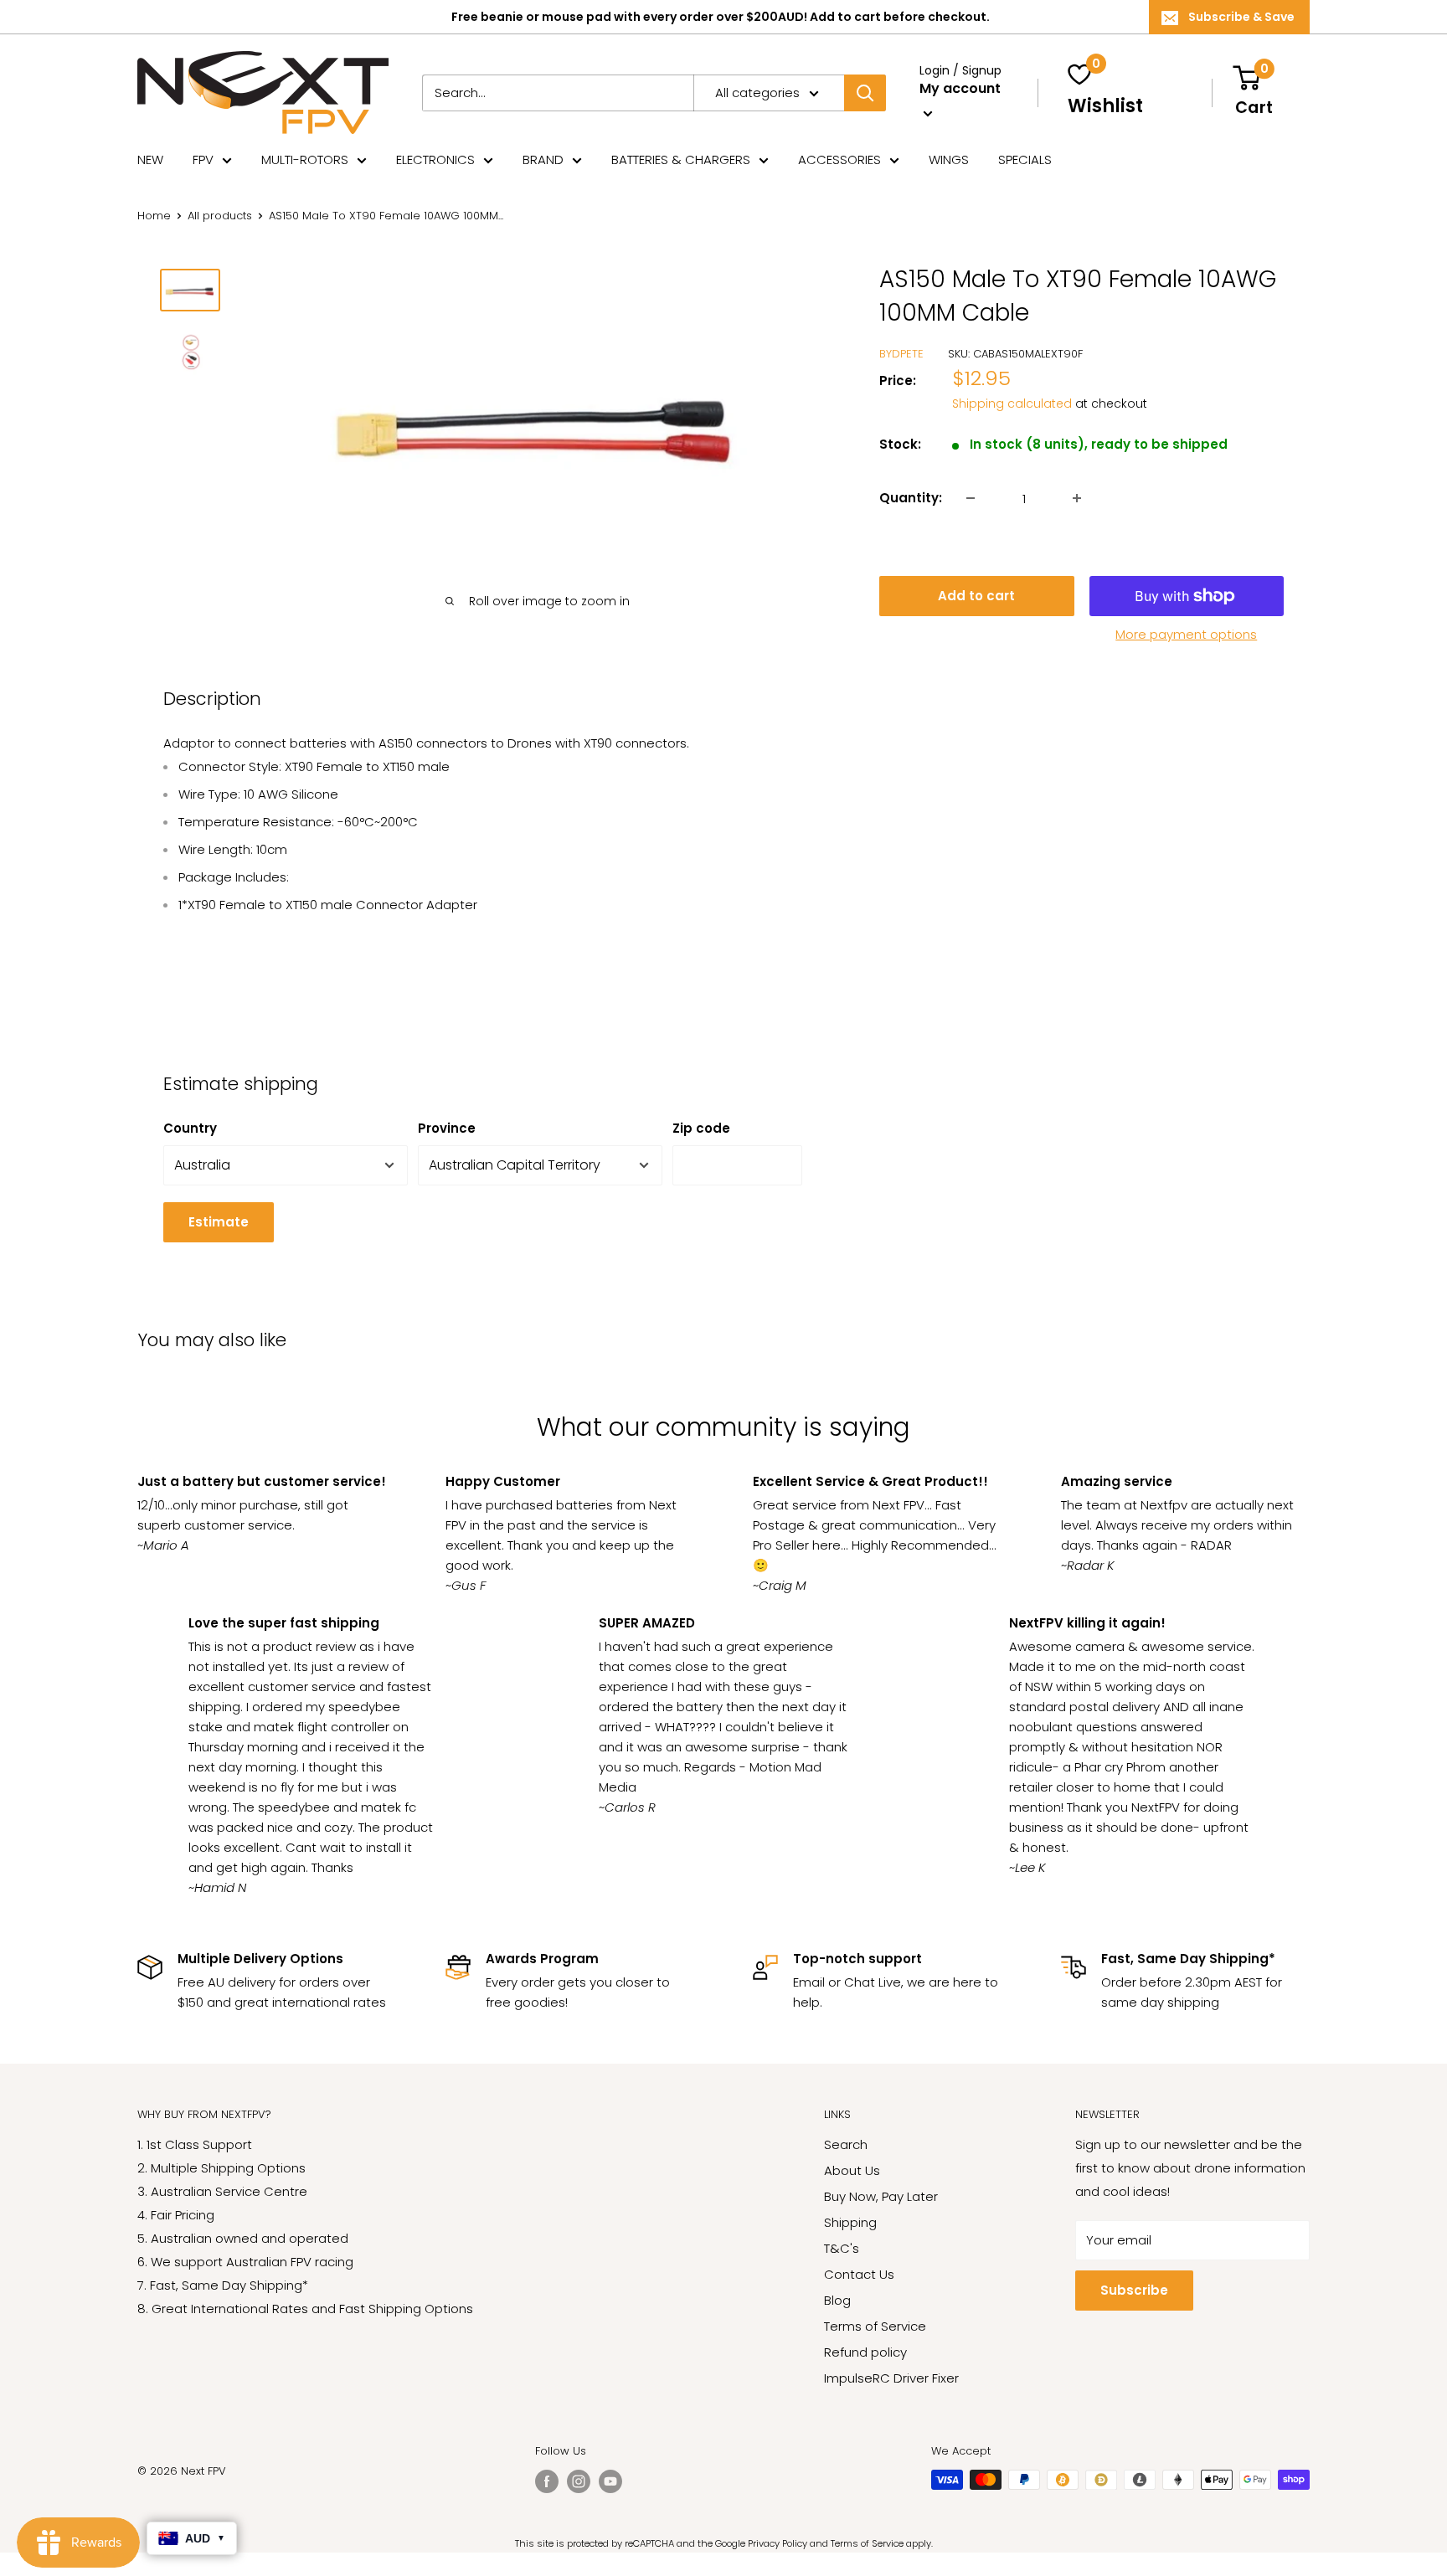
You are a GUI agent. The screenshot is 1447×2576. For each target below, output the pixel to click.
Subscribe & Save (1241, 17)
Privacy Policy (778, 2543)
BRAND (543, 159)
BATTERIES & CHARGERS (681, 159)
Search (846, 2144)
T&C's (842, 2248)
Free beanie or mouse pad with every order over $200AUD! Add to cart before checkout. (721, 17)
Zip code (701, 1128)
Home (154, 216)
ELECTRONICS (435, 159)
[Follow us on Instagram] (579, 2481)
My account (960, 88)
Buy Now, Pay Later (881, 2196)
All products (220, 216)
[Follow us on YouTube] (610, 2481)
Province (447, 1128)
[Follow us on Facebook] (547, 2481)
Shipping (850, 2222)
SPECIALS (1025, 159)
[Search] (865, 93)
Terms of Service (875, 2326)
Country (190, 1128)
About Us (852, 2170)
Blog (837, 2300)
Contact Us (859, 2274)
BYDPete (901, 354)
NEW (150, 159)
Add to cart (976, 596)
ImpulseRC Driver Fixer (891, 2378)
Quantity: (911, 498)
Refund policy (865, 2352)
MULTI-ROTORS (305, 159)
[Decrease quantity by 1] (971, 498)
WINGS (949, 159)
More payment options (1186, 634)
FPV (203, 159)
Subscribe (1134, 2290)
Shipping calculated (1012, 404)
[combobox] (558, 93)
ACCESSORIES (839, 159)
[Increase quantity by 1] (1077, 498)
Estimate (219, 1222)
